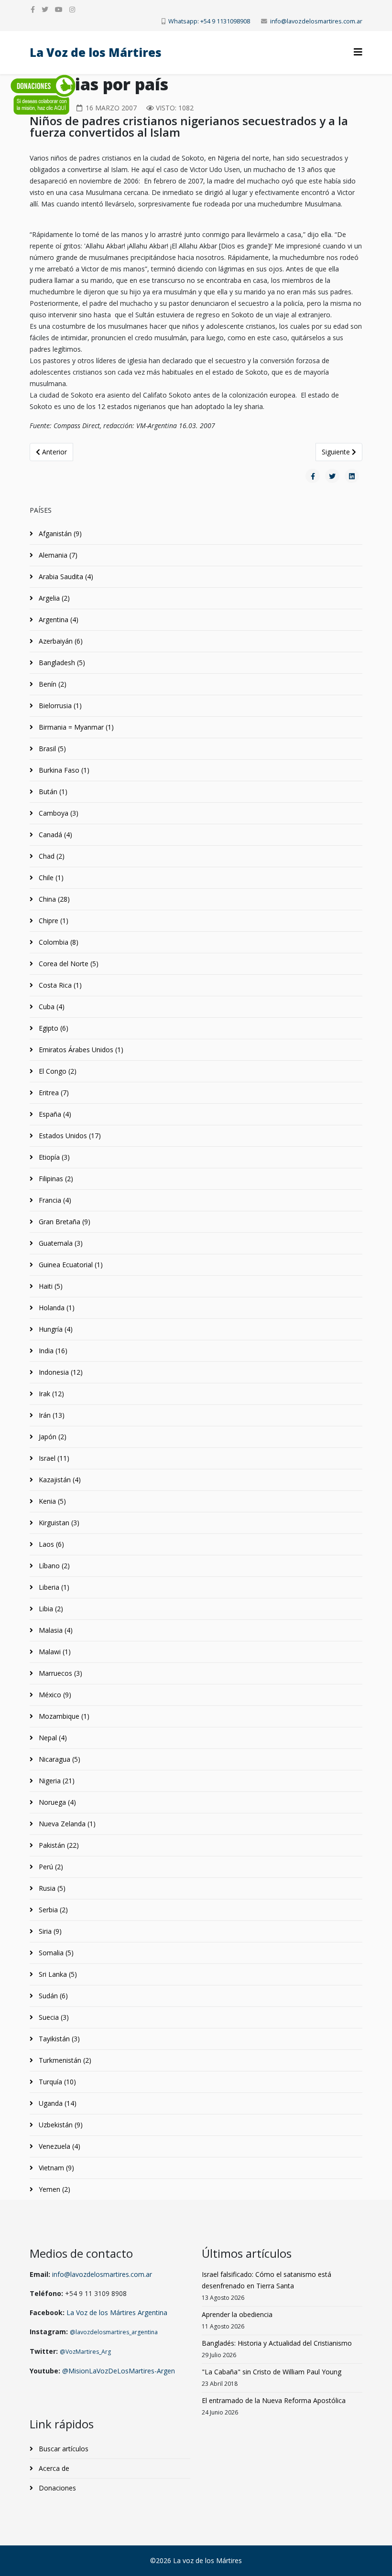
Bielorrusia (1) (59, 706)
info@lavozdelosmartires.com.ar (316, 21)
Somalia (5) (55, 1953)
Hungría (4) (55, 1329)
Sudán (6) (52, 1996)
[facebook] (33, 9)
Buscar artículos (63, 2449)
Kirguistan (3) (58, 1523)
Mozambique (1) (63, 1716)
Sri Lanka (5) (57, 1974)
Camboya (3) (58, 813)
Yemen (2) (54, 2189)
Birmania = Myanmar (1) (75, 727)
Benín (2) (52, 684)
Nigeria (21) (56, 1781)
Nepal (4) (52, 1738)
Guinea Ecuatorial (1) (70, 1265)
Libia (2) (50, 1609)
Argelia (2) (53, 598)
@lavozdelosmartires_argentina (114, 2332)
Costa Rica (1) (59, 985)
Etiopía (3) (53, 1157)
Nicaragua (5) (59, 1759)
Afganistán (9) (59, 534)
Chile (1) (50, 878)
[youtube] (59, 9)
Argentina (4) (58, 620)
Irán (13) (51, 1415)
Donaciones (56, 2488)
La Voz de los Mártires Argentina (117, 2312)
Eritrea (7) (53, 1093)
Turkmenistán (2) (64, 2060)
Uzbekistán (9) (60, 2125)
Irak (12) (50, 1394)
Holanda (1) (56, 1308)
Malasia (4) (55, 1630)
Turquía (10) (56, 2082)
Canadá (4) (54, 835)
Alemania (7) (57, 555)
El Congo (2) (57, 1071)
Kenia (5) (51, 1501)
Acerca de (53, 2468)
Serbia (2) (52, 1910)
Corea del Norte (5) (68, 964)
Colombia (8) (58, 942)
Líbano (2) (53, 1566)
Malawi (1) (54, 1652)
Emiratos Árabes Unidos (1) (80, 1050)
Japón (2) (52, 1437)
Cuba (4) (51, 1007)
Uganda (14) (57, 2103)
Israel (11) (53, 1458)
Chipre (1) (53, 921)
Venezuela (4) (59, 2146)
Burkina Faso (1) (63, 770)
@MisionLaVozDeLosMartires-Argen (119, 2371)
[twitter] (45, 9)
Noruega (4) (56, 1802)
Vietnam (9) (55, 2168)
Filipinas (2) (55, 1179)
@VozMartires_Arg (85, 2352)
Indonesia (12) (60, 1372)
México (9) (54, 1695)
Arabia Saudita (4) (65, 577)
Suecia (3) (53, 2017)
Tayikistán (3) (58, 2039)
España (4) (54, 1114)
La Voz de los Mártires (96, 52)
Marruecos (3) (60, 1673)
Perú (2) (50, 1867)
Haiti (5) (50, 1286)
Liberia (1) (53, 1587)
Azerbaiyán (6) (60, 641)
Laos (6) (50, 1544)
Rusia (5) (51, 1888)
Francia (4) (54, 1200)
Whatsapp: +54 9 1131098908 (209, 21)
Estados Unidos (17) (69, 1136)
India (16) (52, 1351)
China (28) (53, 899)
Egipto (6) (53, 1028)
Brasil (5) (51, 749)
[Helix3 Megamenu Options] (358, 52)
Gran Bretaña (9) (64, 1222)
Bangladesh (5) (61, 663)
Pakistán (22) (58, 1845)
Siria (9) (49, 1931)
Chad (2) (51, 856)
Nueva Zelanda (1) (66, 1824)
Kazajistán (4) (59, 1480)
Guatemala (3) (60, 1243)
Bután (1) (52, 792)
